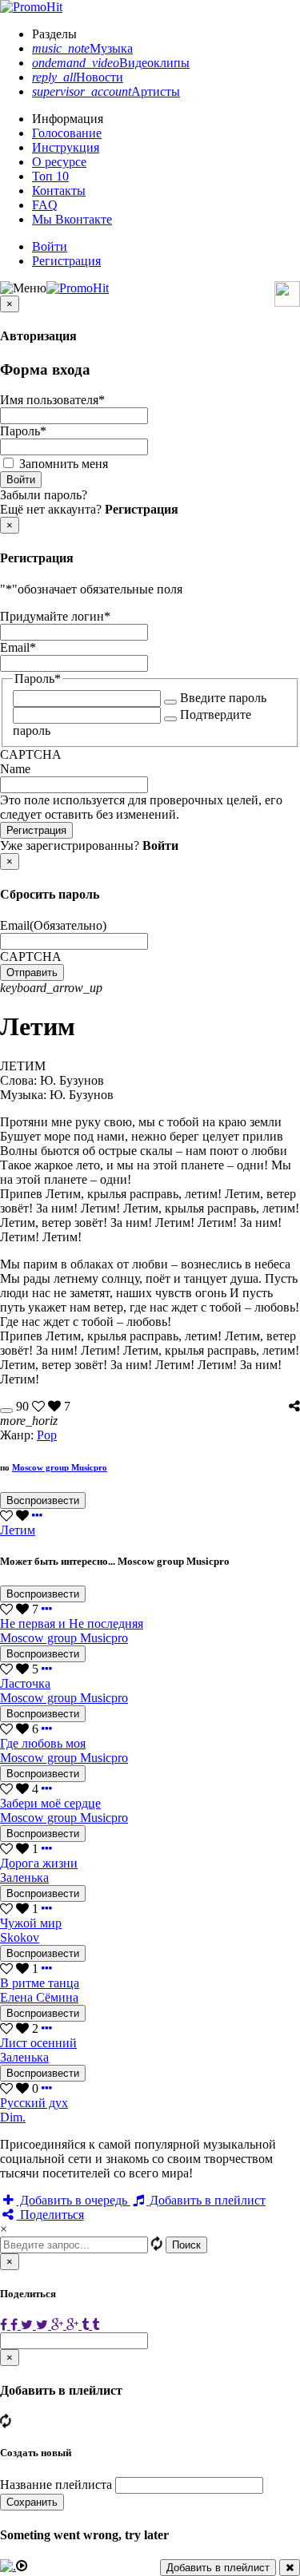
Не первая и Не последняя (72, 1623)
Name (15, 769)
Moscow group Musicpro (60, 1467)
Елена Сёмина (39, 1997)
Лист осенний (38, 2043)
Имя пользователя (52, 400)
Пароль (23, 431)
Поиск (186, 2245)
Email (18, 647)
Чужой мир (31, 1923)
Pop (47, 1435)
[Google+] (66, 2325)
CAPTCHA (31, 754)
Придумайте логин (55, 616)
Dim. (13, 2117)
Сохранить (32, 2502)
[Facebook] (10, 2325)
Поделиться (50, 2215)
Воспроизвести (43, 1500)
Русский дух (34, 2103)
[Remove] (290, 2568)
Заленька (24, 1877)
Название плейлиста (56, 2485)
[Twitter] (36, 2325)
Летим (18, 1530)
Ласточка (25, 1683)
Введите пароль (223, 698)
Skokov (20, 1937)
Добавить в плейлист (206, 2200)
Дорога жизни (39, 1863)
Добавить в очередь (74, 2200)
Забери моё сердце (50, 1803)
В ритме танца (40, 1983)
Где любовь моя (43, 1743)
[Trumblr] (90, 2325)
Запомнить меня (64, 464)
